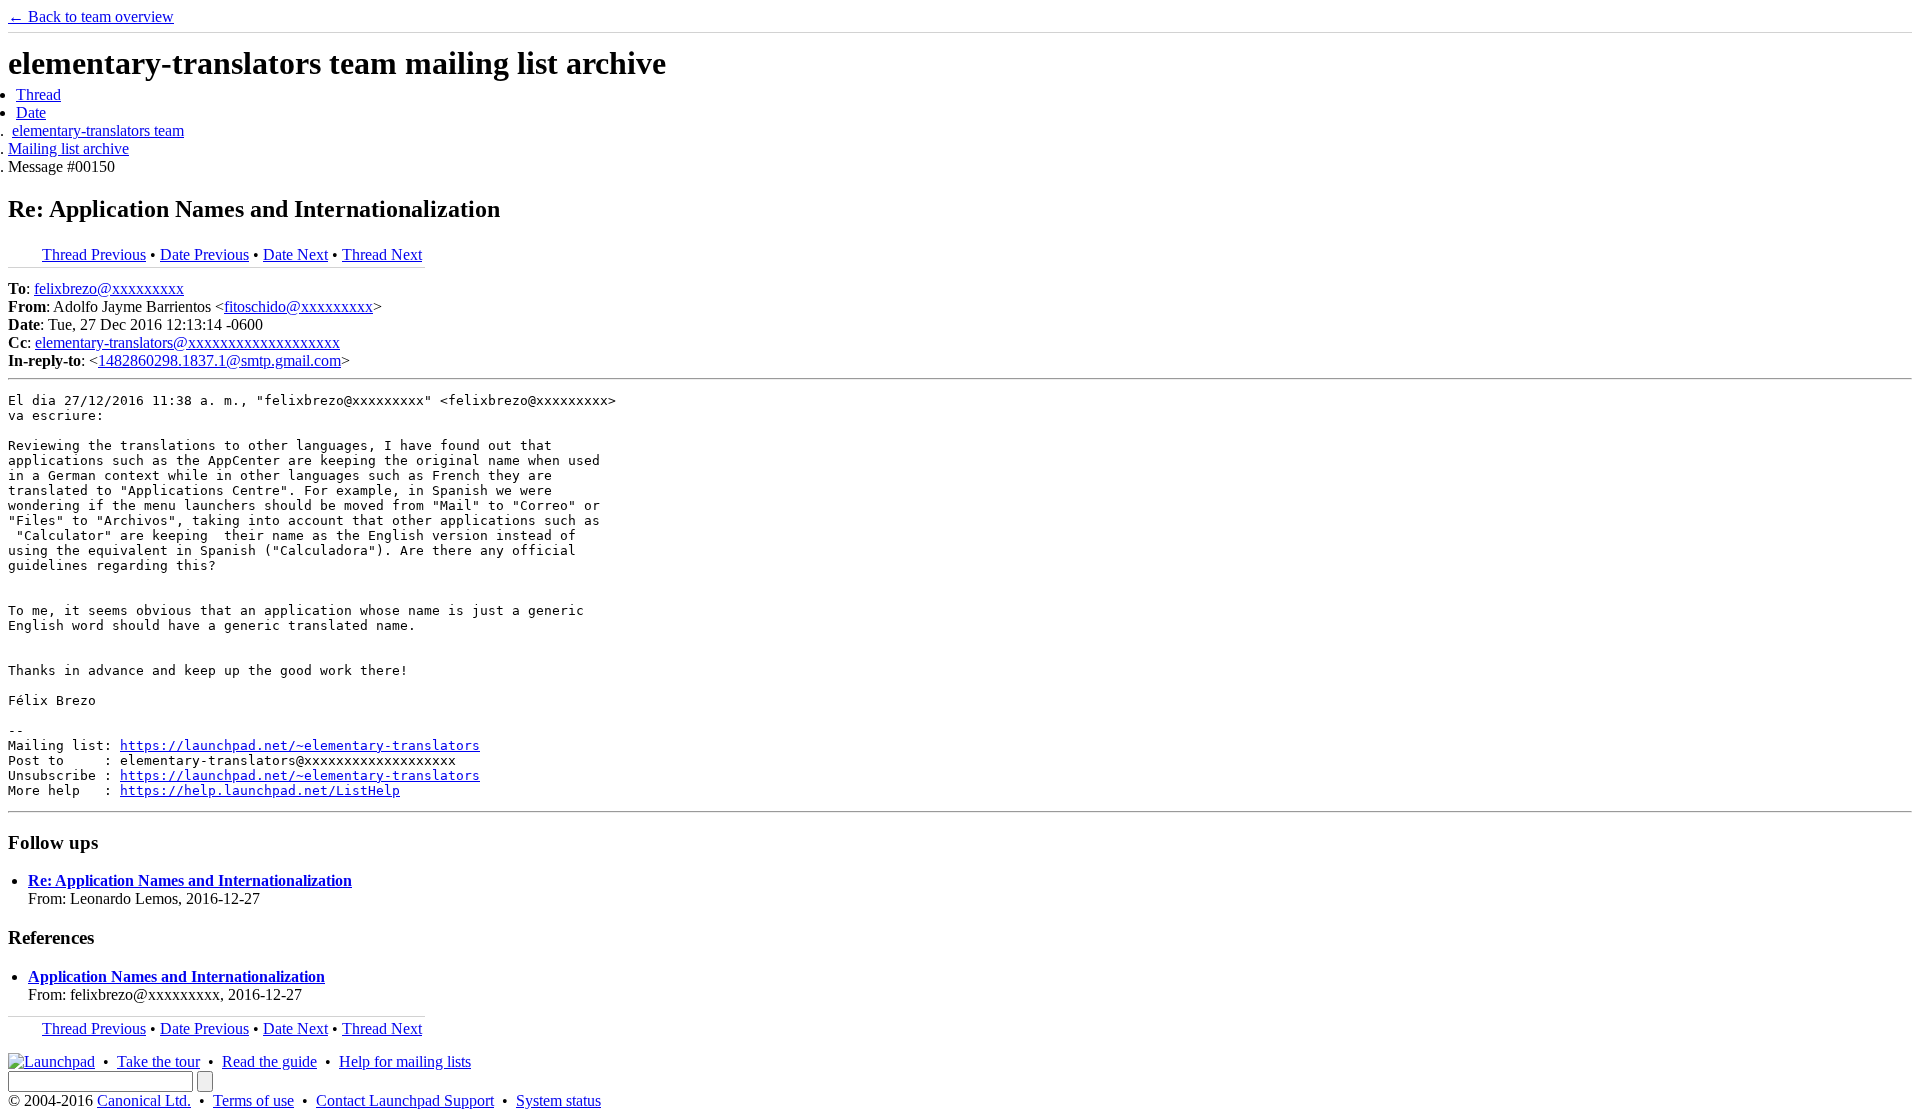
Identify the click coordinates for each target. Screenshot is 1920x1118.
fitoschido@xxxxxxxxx (298, 306)
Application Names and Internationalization (176, 976)
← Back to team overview (91, 16)
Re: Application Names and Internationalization (190, 880)
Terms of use (253, 1100)
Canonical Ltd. (144, 1100)
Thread (38, 94)
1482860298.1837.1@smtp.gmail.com (219, 360)
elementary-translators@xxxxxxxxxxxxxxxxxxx (187, 342)
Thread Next (382, 254)
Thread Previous (94, 254)
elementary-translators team (98, 130)
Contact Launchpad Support (405, 1100)
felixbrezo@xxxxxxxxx (109, 288)
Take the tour (158, 1061)
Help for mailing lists (405, 1061)
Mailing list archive (68, 148)
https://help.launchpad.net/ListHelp (260, 790)
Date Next (295, 254)
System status (558, 1100)
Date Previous (204, 254)
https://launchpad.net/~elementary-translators (300, 745)
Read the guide (269, 1061)
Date (31, 112)
